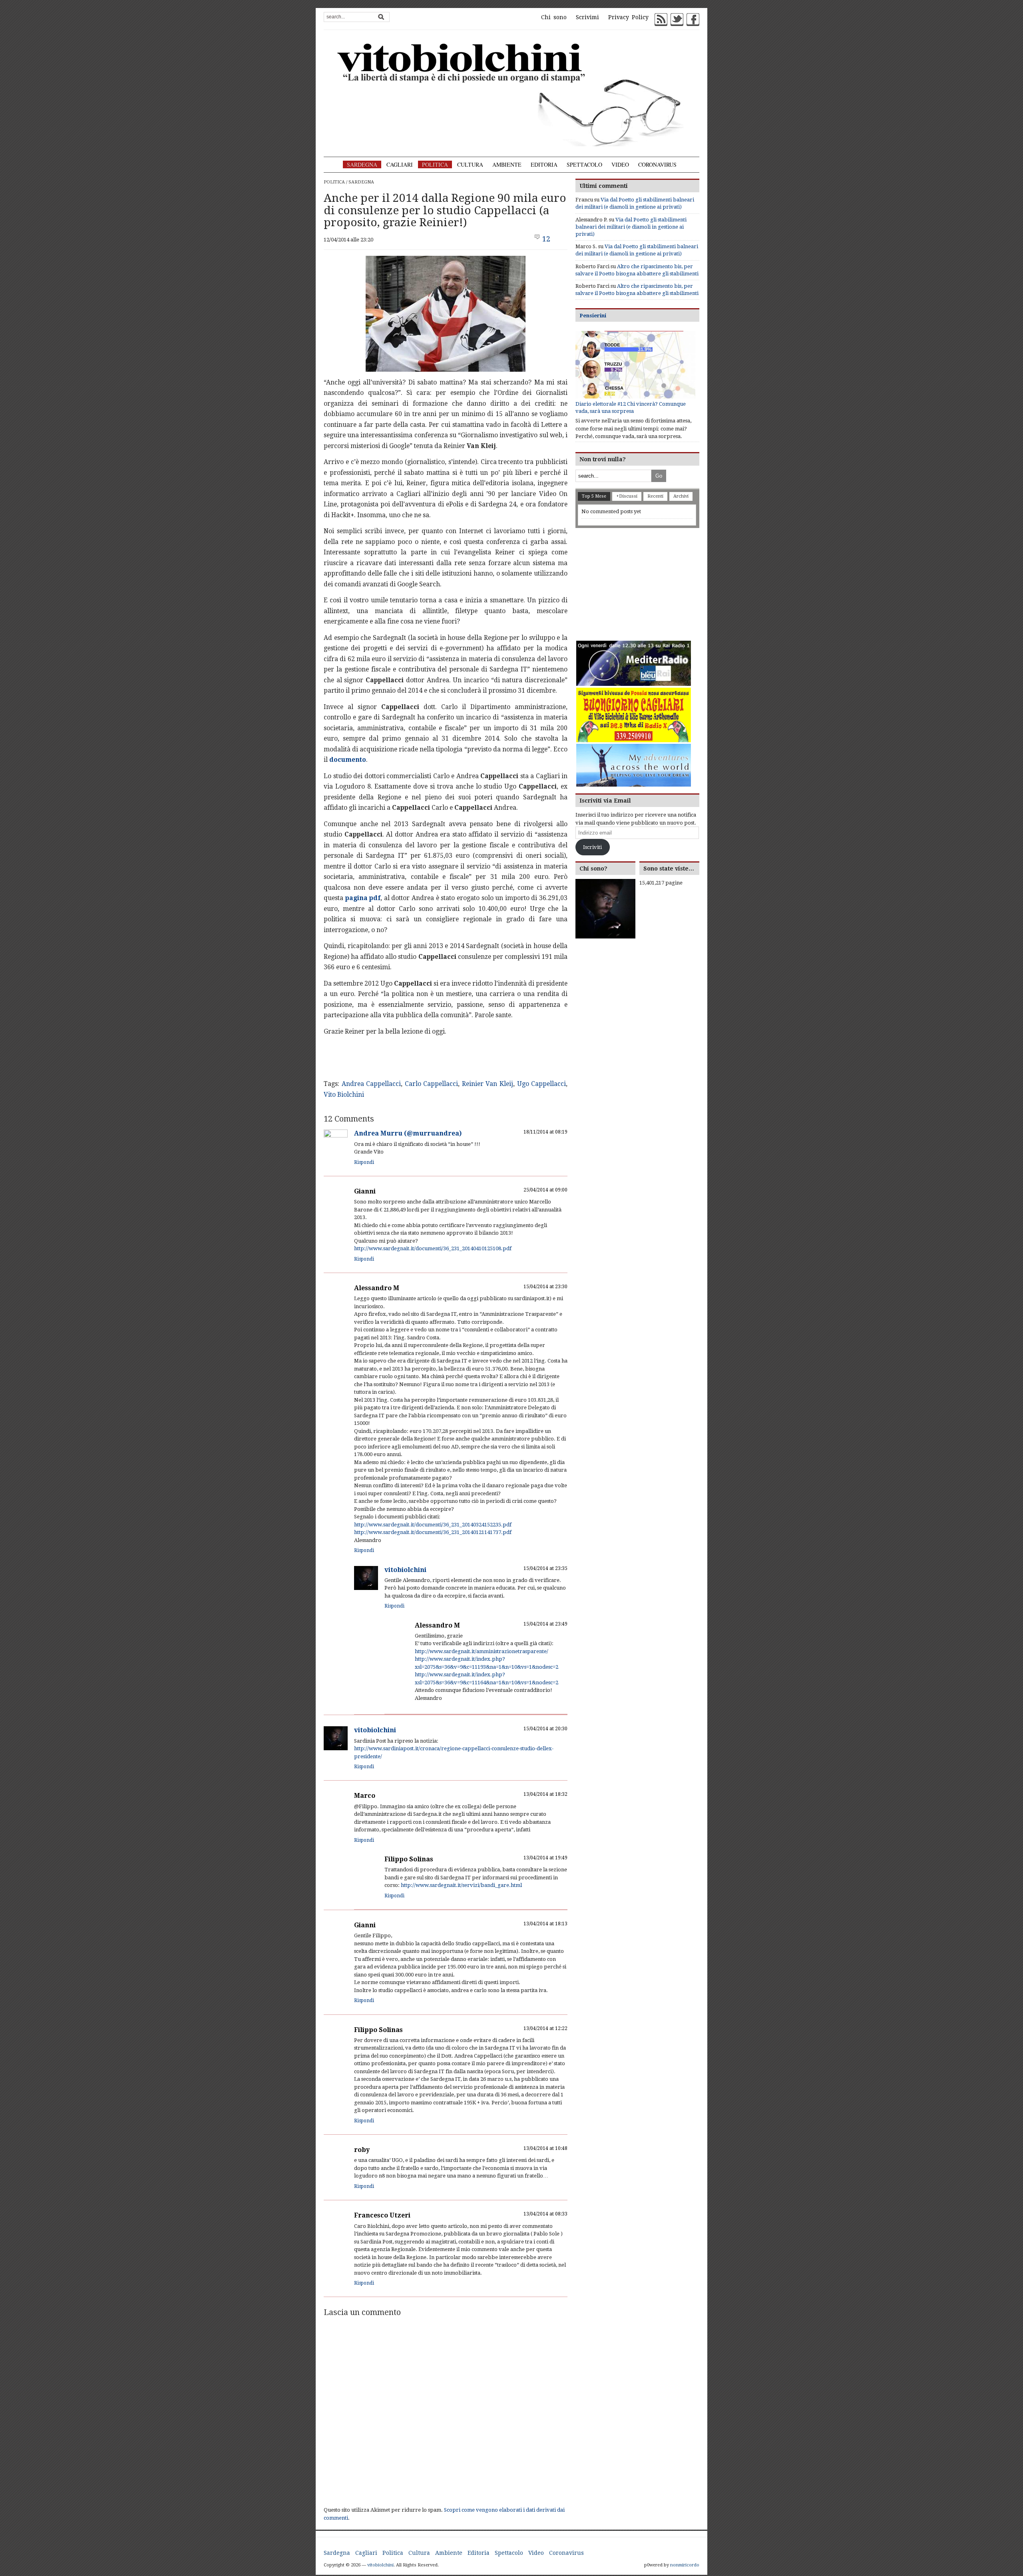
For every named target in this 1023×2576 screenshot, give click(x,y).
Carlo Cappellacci (432, 1084)
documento (348, 760)
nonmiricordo (685, 2565)
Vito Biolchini (344, 1095)
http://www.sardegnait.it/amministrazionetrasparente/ (482, 1651)
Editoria (544, 164)
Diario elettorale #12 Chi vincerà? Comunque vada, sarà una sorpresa (631, 407)
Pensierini (593, 316)
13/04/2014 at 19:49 (545, 1858)
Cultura (470, 164)
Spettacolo (584, 164)
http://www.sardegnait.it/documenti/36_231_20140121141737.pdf (433, 1532)
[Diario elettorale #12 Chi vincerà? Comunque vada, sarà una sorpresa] (635, 365)
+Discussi (627, 496)
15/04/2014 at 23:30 (545, 1287)
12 (546, 239)
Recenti (655, 496)
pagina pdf (363, 898)
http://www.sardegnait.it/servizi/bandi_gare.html (461, 1885)
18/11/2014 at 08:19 (545, 1132)
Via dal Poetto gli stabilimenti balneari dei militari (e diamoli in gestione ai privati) (631, 227)
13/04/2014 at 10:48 (545, 2148)
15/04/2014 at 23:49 (545, 1624)
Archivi (681, 496)
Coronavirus (657, 164)
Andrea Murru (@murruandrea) (408, 1133)
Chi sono (554, 17)
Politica (435, 164)
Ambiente (507, 164)
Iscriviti (592, 847)
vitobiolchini (405, 1570)
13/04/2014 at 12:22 (545, 2028)
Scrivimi (587, 17)
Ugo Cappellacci (542, 1084)
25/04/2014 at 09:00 (545, 1190)
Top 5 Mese (594, 496)
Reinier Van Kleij (488, 1084)
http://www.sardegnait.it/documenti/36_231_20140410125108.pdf (433, 1248)
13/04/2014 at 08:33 (545, 2214)
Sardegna (362, 164)
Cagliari (400, 164)
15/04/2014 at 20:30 (545, 1729)
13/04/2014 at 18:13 (545, 1924)
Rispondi (364, 1162)
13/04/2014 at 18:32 (545, 1794)
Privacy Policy (628, 17)
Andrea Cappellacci (371, 1084)
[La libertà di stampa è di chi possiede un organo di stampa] (511, 93)
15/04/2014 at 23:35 (545, 1568)
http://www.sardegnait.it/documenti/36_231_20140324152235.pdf (433, 1525)
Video (620, 164)
